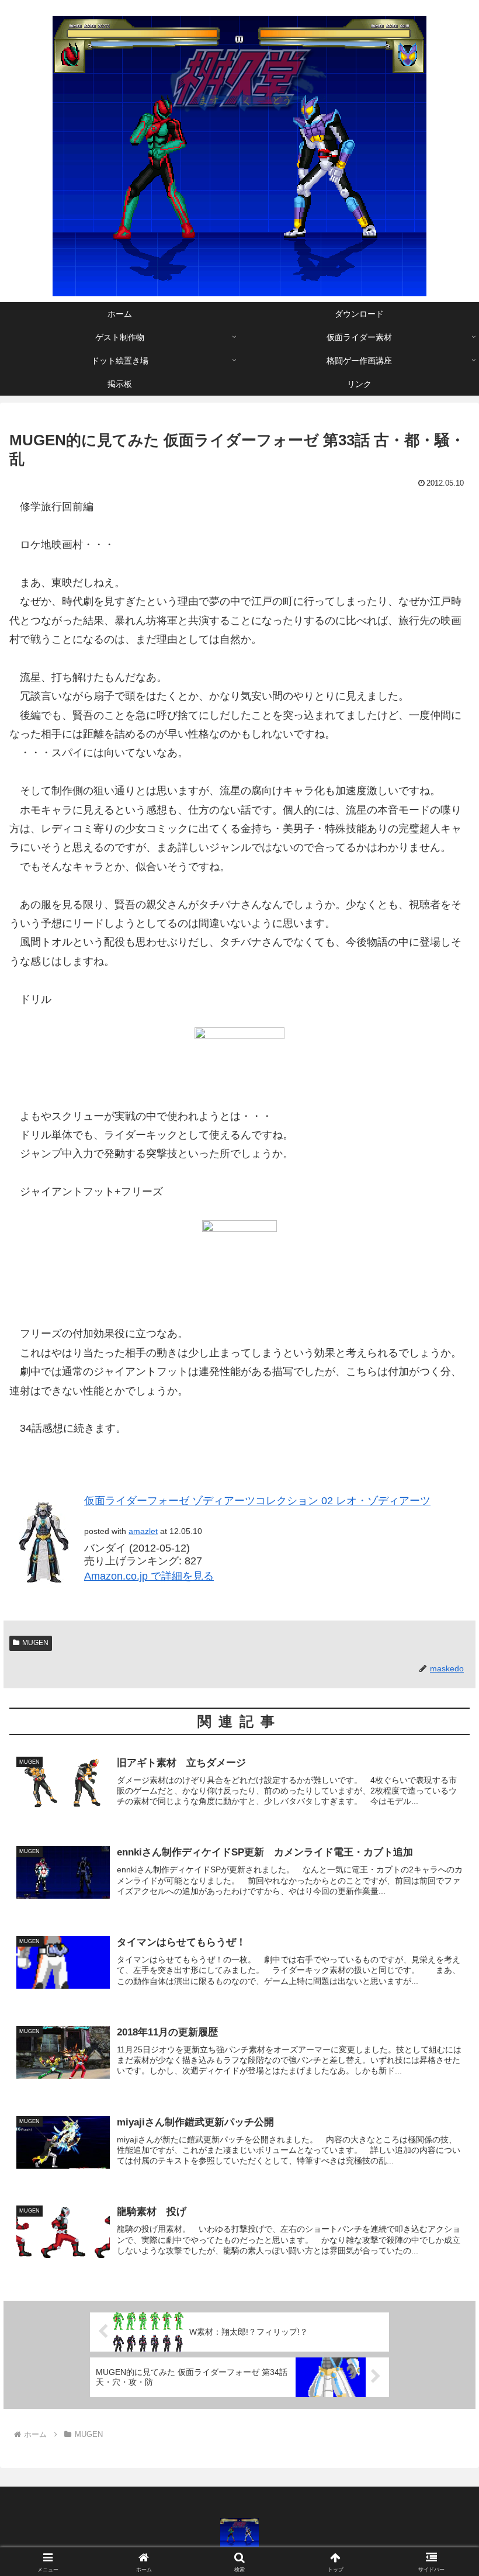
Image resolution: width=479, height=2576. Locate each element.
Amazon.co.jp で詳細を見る (149, 1576)
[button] (443, 1894)
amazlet (143, 1531)
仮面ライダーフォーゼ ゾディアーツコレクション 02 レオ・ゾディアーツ (257, 1501)
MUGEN (35, 1643)
